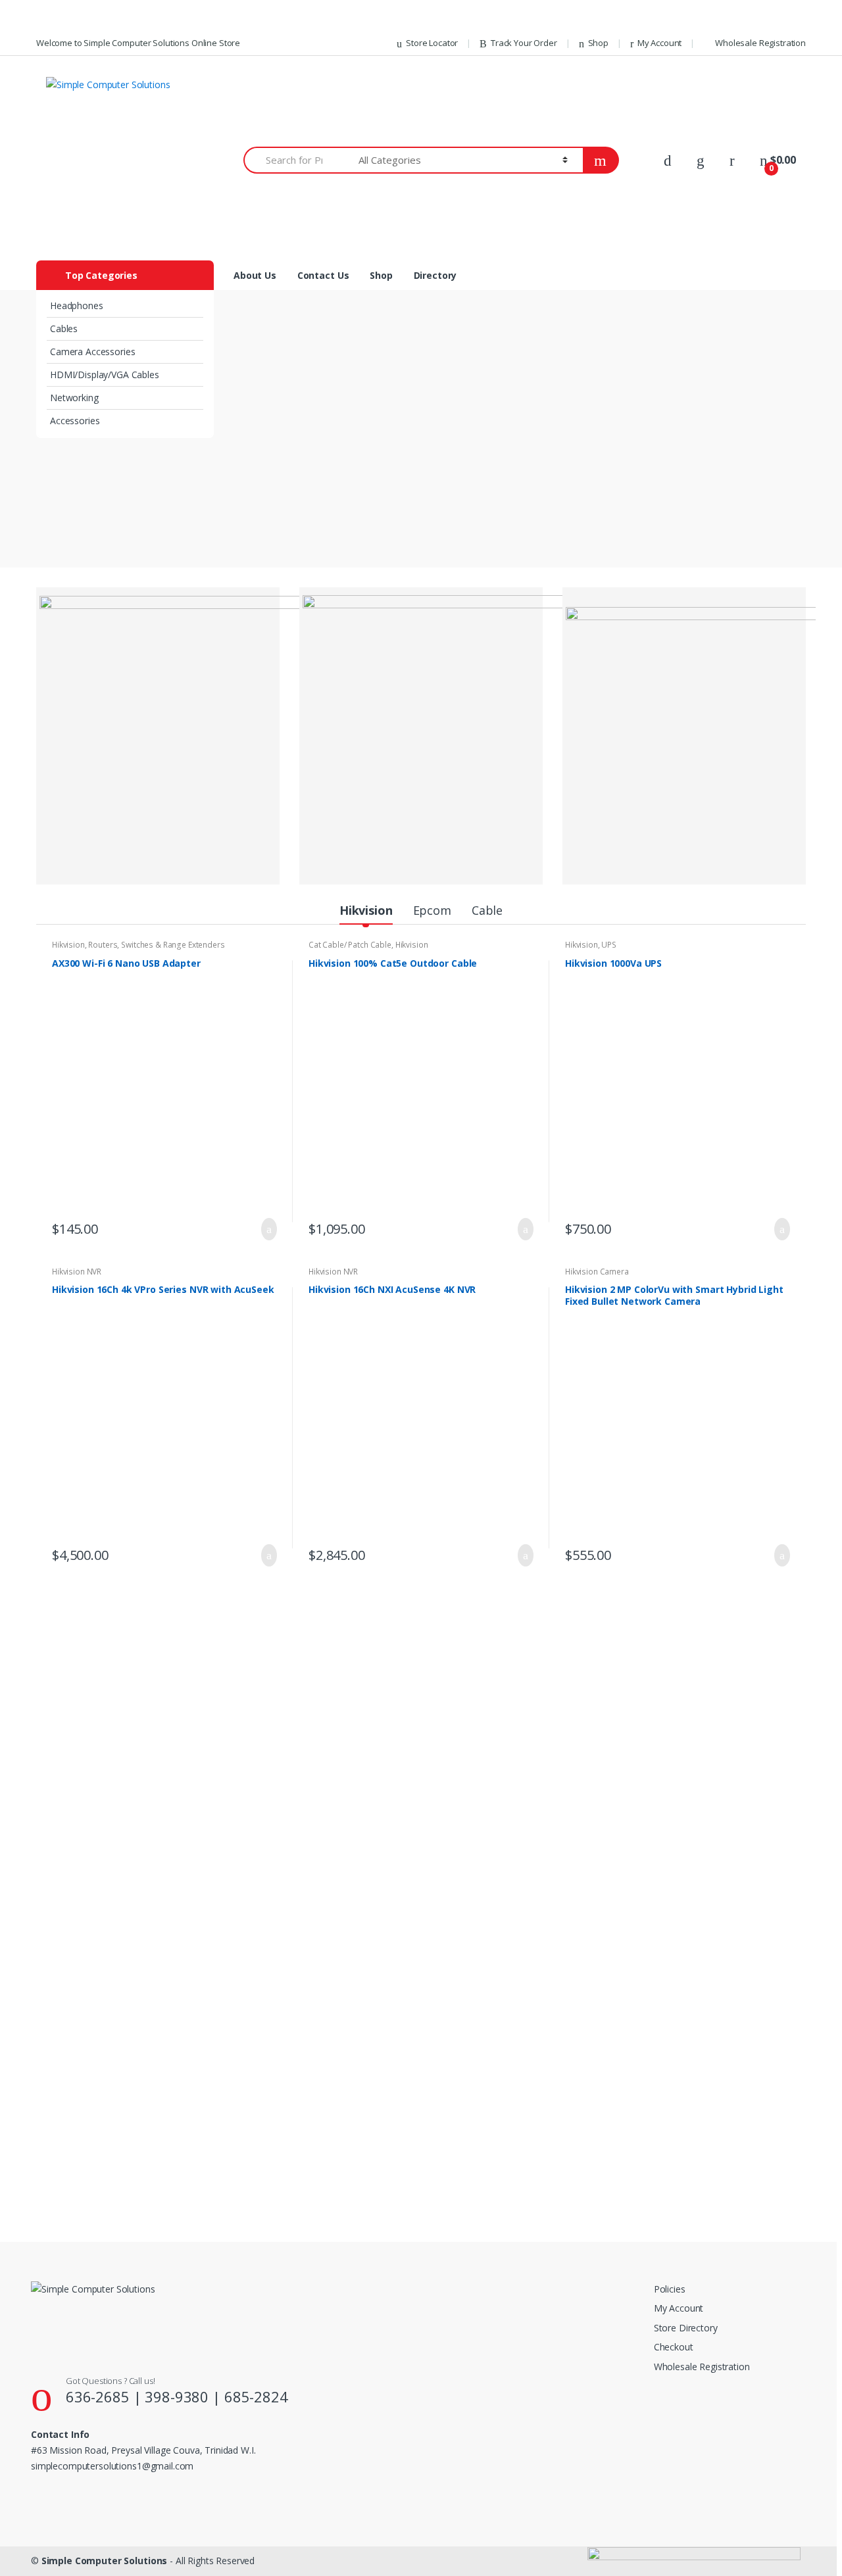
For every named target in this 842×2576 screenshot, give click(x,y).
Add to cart (265, 1229)
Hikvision (366, 910)
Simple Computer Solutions (105, 2561)
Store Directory (686, 2328)
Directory (435, 275)
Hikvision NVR (77, 1272)
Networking (74, 398)
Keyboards (72, 1880)
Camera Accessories (92, 352)
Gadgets (616, 2147)
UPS (609, 945)
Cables (64, 328)
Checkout (674, 2347)
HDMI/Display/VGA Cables (105, 375)
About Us (255, 275)
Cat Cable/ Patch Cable (350, 945)
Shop (598, 43)
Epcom (432, 910)
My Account (659, 43)
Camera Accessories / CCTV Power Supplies (708, 1884)
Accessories (75, 421)
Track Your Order (524, 43)
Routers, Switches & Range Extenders (156, 945)
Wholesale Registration (760, 43)
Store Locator (432, 43)
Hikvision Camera (597, 1272)
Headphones (77, 305)
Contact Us (323, 275)
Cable (487, 910)
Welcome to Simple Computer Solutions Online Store (138, 43)
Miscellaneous (260, 1638)
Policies (670, 2289)
